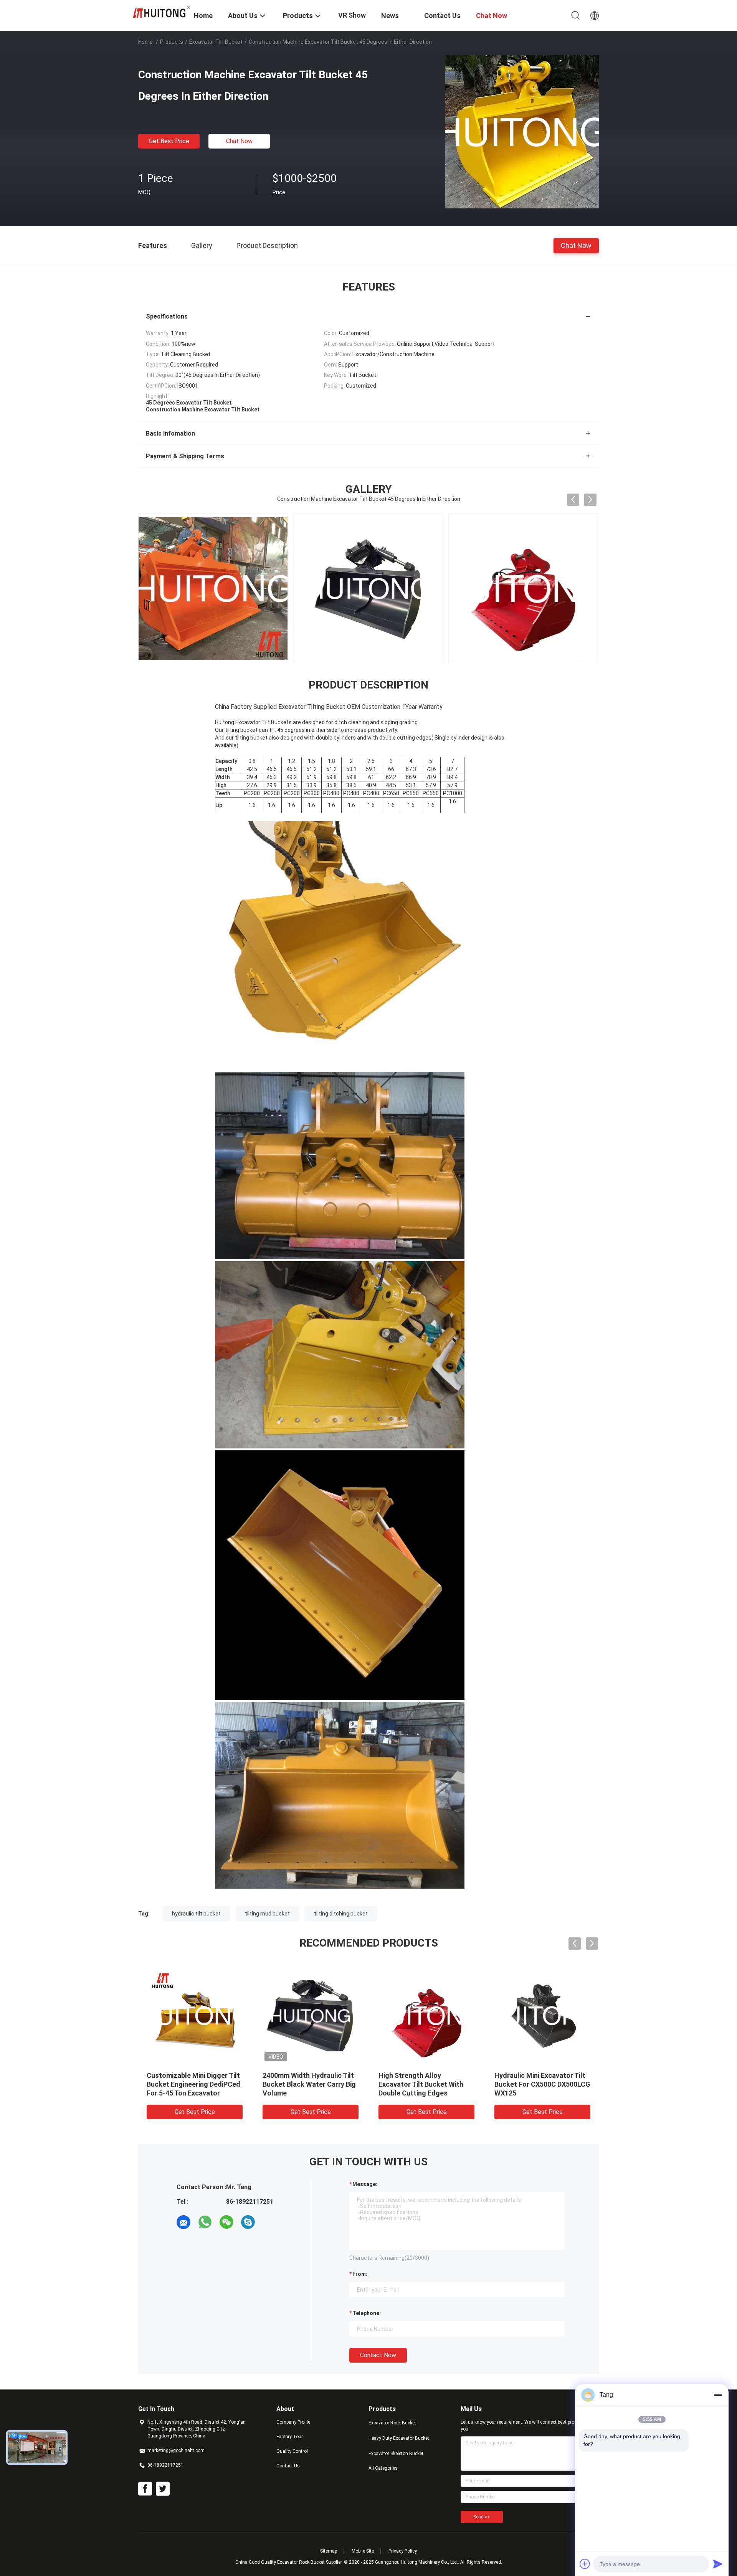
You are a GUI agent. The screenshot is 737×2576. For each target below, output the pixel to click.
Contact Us (288, 2466)
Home (145, 42)
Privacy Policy (403, 2551)
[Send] (718, 2564)
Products (172, 42)
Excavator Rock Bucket (392, 2423)
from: (360, 2274)
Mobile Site (363, 2551)
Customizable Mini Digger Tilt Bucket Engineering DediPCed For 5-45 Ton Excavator (193, 2084)
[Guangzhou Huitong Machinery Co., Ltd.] (161, 12)
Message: (365, 2184)
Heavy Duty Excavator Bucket (399, 2438)
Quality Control (292, 2451)
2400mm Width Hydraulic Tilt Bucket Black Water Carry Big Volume (309, 2084)
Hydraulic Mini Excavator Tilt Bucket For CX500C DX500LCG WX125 (542, 2084)
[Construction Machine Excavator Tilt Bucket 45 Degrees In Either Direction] (522, 132)
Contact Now (378, 2355)
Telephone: (367, 2313)
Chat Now (239, 141)
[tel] (269, 2222)
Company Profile (293, 2422)
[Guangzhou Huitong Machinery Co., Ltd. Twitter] (163, 2489)
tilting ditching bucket (341, 1914)
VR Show (352, 15)
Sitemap (329, 2551)
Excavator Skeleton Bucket (396, 2454)
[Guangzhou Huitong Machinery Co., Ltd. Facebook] (145, 2489)
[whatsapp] (205, 2222)
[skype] (248, 2222)
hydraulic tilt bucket (196, 1914)
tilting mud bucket (267, 1914)
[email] (183, 2222)
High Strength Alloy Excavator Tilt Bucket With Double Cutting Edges (421, 2084)
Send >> (482, 2517)
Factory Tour (290, 2437)
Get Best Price (169, 141)
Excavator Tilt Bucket (216, 42)
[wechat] (226, 2222)
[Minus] (718, 2395)
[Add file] (585, 2564)
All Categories (383, 2468)
